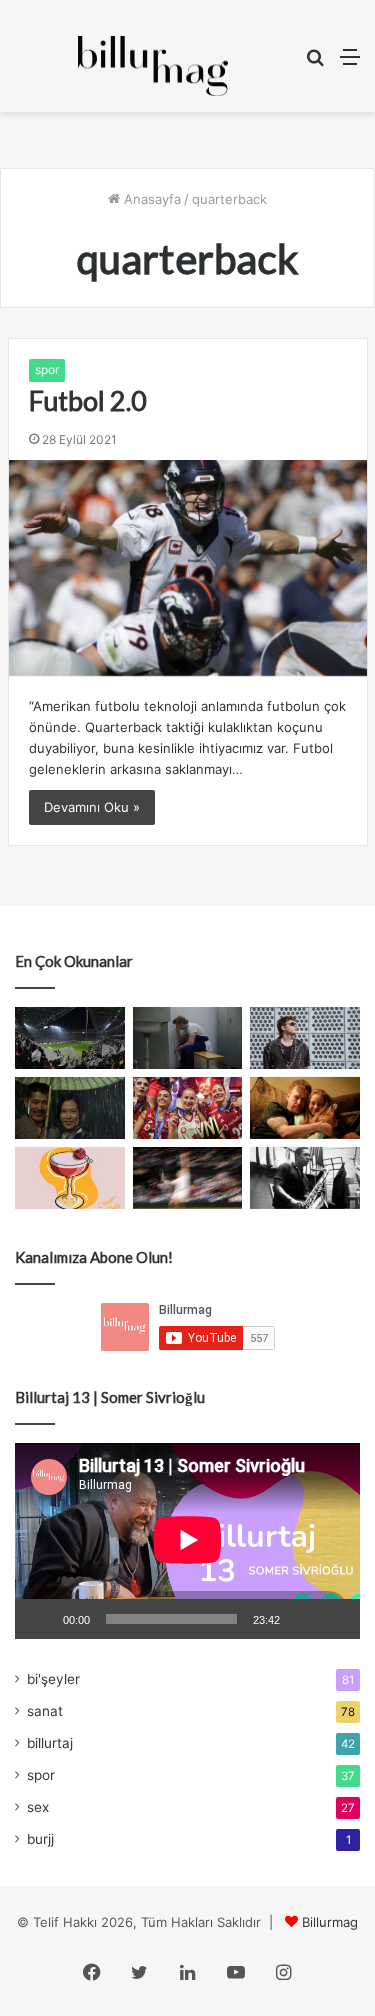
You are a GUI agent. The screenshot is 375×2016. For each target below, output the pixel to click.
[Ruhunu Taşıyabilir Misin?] (70, 1038)
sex (38, 1807)
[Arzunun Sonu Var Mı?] (70, 1108)
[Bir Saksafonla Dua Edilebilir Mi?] (305, 1178)
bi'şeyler (53, 1679)
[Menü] (350, 63)
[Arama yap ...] (315, 63)
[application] (187, 1541)
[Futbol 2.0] (188, 568)
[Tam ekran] (334, 1619)
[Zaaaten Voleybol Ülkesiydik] (188, 1108)
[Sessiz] (302, 1619)
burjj (40, 1839)
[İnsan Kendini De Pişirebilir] (188, 1038)
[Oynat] (41, 1619)
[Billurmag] (153, 66)
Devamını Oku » (92, 807)
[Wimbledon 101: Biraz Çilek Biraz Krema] (188, 1178)
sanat (45, 1711)
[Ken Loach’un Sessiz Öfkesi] (305, 1108)
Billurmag (330, 1922)
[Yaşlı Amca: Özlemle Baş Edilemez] (305, 1038)
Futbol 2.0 (88, 400)
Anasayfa (150, 199)
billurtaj (50, 1743)
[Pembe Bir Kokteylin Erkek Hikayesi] (70, 1178)
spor (47, 369)
